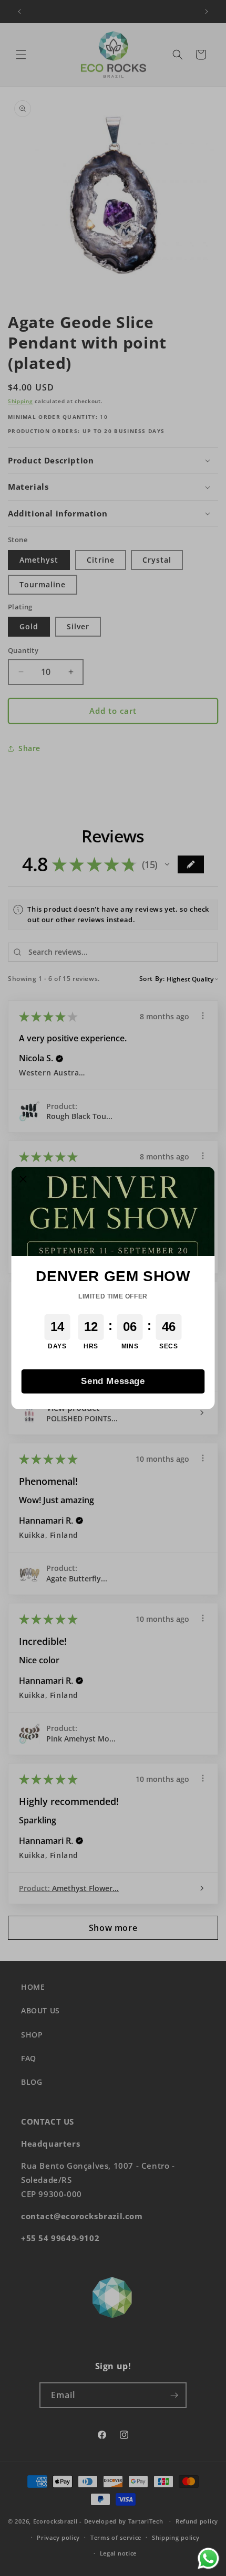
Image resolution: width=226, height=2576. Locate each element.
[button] (24, 1179)
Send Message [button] (113, 1381)
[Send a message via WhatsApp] (208, 2558)
